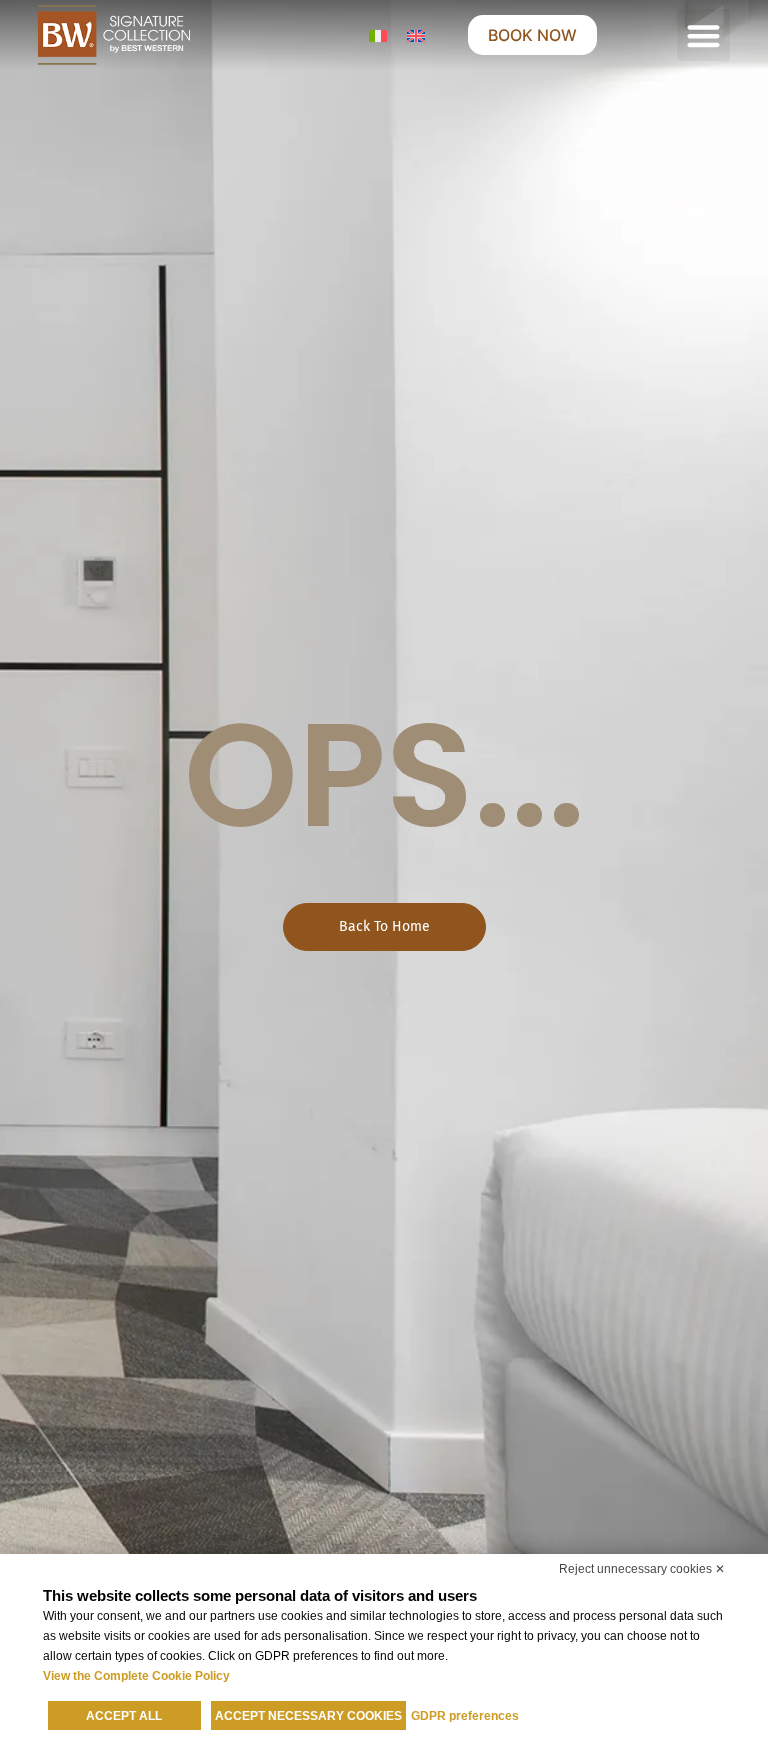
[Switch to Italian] (378, 35)
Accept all (124, 1716)
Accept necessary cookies (308, 1716)
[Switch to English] (416, 35)
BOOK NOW (532, 35)
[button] (703, 35)
